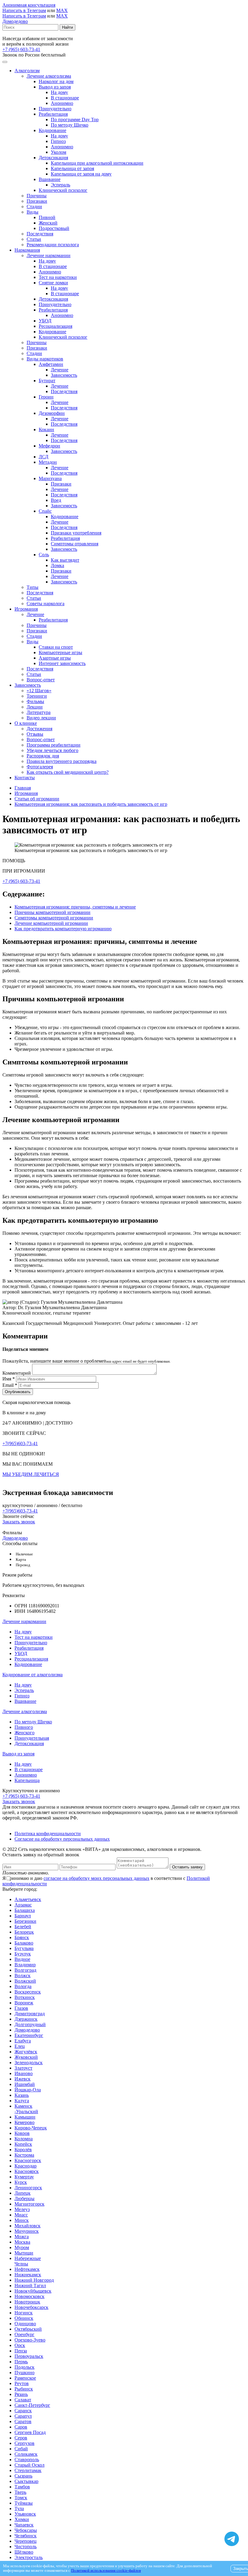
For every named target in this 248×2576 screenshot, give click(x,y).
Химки (22, 2519)
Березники (25, 1921)
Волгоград (25, 1970)
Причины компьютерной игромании (52, 912)
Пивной (47, 217)
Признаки (37, 201)
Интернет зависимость (62, 663)
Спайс (45, 511)
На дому (59, 92)
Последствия (40, 234)
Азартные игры (55, 658)
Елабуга (23, 2041)
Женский (48, 223)
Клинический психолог (63, 190)
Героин (46, 397)
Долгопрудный (30, 2024)
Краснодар (26, 2166)
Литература (39, 712)
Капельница (27, 1780)
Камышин (25, 2117)
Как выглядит (65, 560)
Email (10, 1385)
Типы (33, 587)
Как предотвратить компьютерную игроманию (63, 929)
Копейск (23, 2144)
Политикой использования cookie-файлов (106, 2571)
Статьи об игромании (37, 799)
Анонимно (62, 103)
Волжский (25, 1981)
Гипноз (58, 141)
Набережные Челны (28, 2261)
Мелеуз (22, 2209)
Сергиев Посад (30, 2432)
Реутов (22, 2383)
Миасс (21, 2215)
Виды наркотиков (45, 359)
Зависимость (64, 375)
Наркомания (27, 250)
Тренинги (37, 696)
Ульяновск (25, 2514)
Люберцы (24, 2198)
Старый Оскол (29, 2465)
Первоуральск (29, 2356)
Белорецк (24, 1932)
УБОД (45, 321)
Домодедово (15, 21)
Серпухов (24, 2443)
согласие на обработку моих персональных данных (96, 1878)
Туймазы (24, 2503)
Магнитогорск (29, 2204)
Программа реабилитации (54, 745)
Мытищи (24, 2253)
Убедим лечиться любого (52, 750)
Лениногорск (28, 2188)
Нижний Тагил (30, 2285)
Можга (22, 2237)
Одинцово (25, 2324)
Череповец (26, 2541)
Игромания (26, 609)
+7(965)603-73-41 (20, 1443)
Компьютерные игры (60, 652)
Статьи (34, 239)
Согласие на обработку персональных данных (62, 1839)
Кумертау (24, 2177)
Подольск (24, 2367)
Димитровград (30, 2014)
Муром (22, 2247)
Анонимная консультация (29, 5)
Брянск (22, 1937)
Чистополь (26, 2547)
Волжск (23, 1976)
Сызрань (23, 2476)
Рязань (21, 2394)
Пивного (24, 1727)
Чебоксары (26, 2530)
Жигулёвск (26, 2052)
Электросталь (29, 2557)
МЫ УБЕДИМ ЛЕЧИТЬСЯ (31, 1474)
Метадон (48, 462)
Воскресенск (28, 1992)
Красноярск (27, 2171)
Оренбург (24, 2334)
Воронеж (24, 2003)
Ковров (22, 2133)
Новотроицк (27, 2302)
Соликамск (26, 2454)
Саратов (23, 2421)
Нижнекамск (28, 2275)
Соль (44, 555)
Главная (23, 788)
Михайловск (28, 2226)
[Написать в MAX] (232, 2528)
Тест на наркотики (58, 277)
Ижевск (23, 2079)
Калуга (22, 2101)
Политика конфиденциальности (48, 1834)
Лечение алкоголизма (49, 76)
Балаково (24, 1943)
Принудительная (32, 1738)
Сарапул (23, 2416)
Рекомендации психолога (53, 245)
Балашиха (25, 1910)
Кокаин (46, 429)
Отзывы (35, 734)
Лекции (35, 707)
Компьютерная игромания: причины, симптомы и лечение (75, 907)
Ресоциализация (55, 326)
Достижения (39, 729)
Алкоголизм (27, 71)
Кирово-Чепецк (31, 2128)
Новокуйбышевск (33, 2291)
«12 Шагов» (39, 691)
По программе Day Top (75, 119)
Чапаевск (24, 2525)
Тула (19, 2508)
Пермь (21, 2362)
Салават (23, 2400)
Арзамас (23, 1905)
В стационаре (65, 98)
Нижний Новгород (34, 2280)
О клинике (26, 723)
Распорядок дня (43, 756)
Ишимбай (25, 2084)
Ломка (57, 565)
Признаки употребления (76, 533)
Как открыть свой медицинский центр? (68, 772)
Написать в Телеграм (24, 10)
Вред (56, 500)
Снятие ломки (53, 283)
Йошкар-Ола (28, 2090)
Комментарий (17, 1373)
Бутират (47, 381)
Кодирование (52, 130)
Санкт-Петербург (32, 2405)
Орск (20, 2345)
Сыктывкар (26, 2481)
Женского (24, 1733)
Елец (20, 2046)
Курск (21, 2182)
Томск (21, 2498)
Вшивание (50, 179)
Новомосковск (29, 2296)
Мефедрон (49, 446)
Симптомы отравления (75, 544)
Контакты (25, 778)
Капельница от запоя (72, 168)
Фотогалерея (40, 767)
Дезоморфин (52, 413)
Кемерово (24, 2122)
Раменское (25, 2378)
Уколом (59, 152)
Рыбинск (24, 2389)
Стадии (34, 207)
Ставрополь (27, 2460)
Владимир (25, 1965)
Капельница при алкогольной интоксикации (97, 163)
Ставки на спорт (56, 647)
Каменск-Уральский (26, 2109)
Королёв (23, 2150)
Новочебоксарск (31, 2307)
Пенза (21, 2351)
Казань (22, 2095)
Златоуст (23, 2068)
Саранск (23, 2411)
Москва (22, 2242)
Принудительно (55, 109)
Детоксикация (53, 158)
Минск (22, 2220)
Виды (33, 212)
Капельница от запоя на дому (81, 174)
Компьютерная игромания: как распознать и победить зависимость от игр (91, 804)
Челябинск (26, 2536)
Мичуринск (27, 2231)
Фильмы (35, 701)
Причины (37, 196)
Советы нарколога (46, 604)
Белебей (23, 1927)
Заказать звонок (19, 1522)
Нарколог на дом (56, 81)
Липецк (23, 2193)
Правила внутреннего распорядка (62, 761)
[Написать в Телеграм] (232, 2539)
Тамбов (22, 2487)
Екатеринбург (29, 2035)
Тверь (20, 2492)
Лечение (60, 370)
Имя (9, 1379)
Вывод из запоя (55, 87)
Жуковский (26, 2057)
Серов (21, 2438)
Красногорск (28, 2160)
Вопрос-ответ (41, 680)
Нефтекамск (27, 2269)
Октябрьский (28, 2329)
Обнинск (24, 2318)
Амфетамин (51, 364)
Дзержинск (26, 2019)
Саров (21, 2427)
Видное (22, 1959)
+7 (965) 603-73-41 (21, 49)
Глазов (21, 2008)
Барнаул (23, 1916)
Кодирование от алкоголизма (33, 1675)
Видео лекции (41, 718)
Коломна (24, 2139)
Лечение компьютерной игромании (51, 923)
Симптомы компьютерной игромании (54, 918)
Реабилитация (53, 114)
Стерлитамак (28, 2470)
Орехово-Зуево (30, 2340)
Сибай (21, 2449)
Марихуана (50, 478)
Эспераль (60, 185)
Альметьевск (28, 1899)
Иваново (24, 2073)
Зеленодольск (29, 2063)
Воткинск (25, 1997)
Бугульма (24, 1948)
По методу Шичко (70, 125)
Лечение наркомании (49, 255)
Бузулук (23, 1954)
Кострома (24, 2155)
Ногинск (24, 2313)
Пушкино (24, 2373)
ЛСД (44, 457)
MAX (62, 10)
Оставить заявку (187, 1867)
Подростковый (54, 228)
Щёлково (24, 2552)
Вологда (23, 1986)
